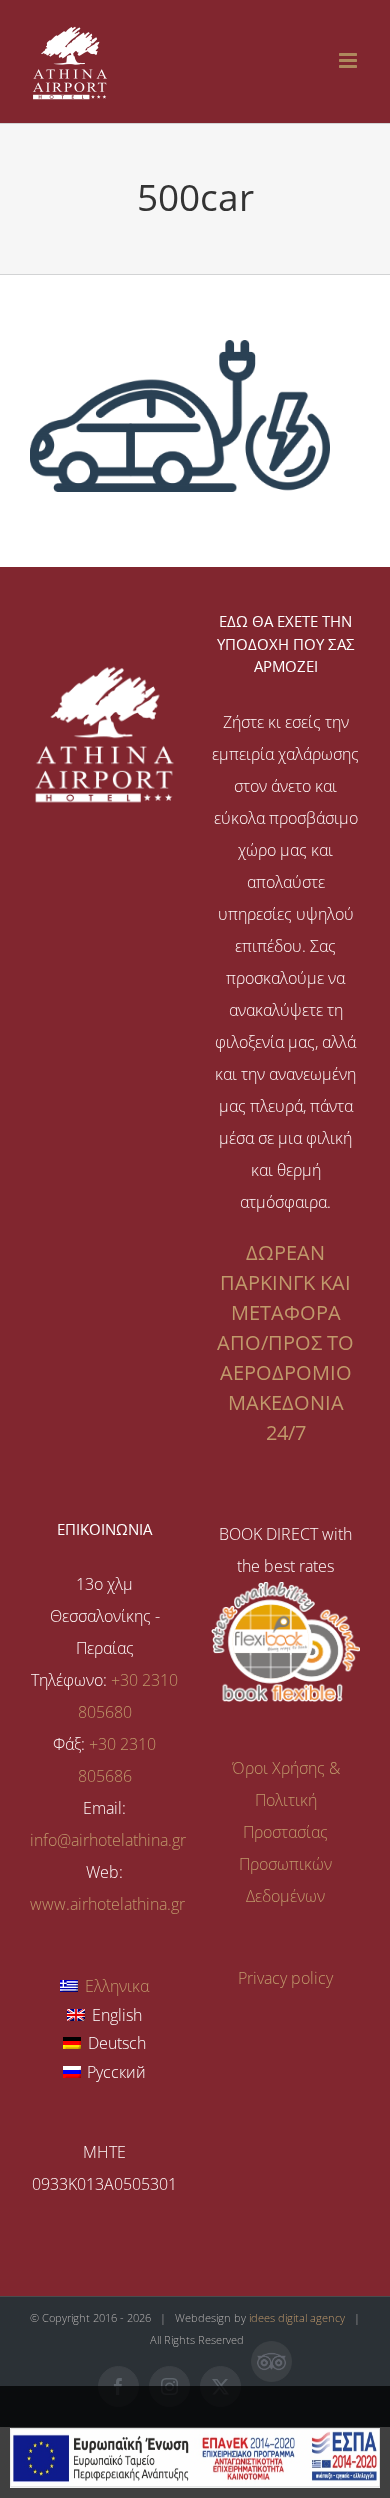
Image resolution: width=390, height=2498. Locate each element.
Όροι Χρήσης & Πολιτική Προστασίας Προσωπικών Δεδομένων (286, 1832)
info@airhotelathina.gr (108, 1840)
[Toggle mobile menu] (349, 60)
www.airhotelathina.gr (107, 1904)
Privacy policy (285, 1978)
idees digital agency (297, 2317)
